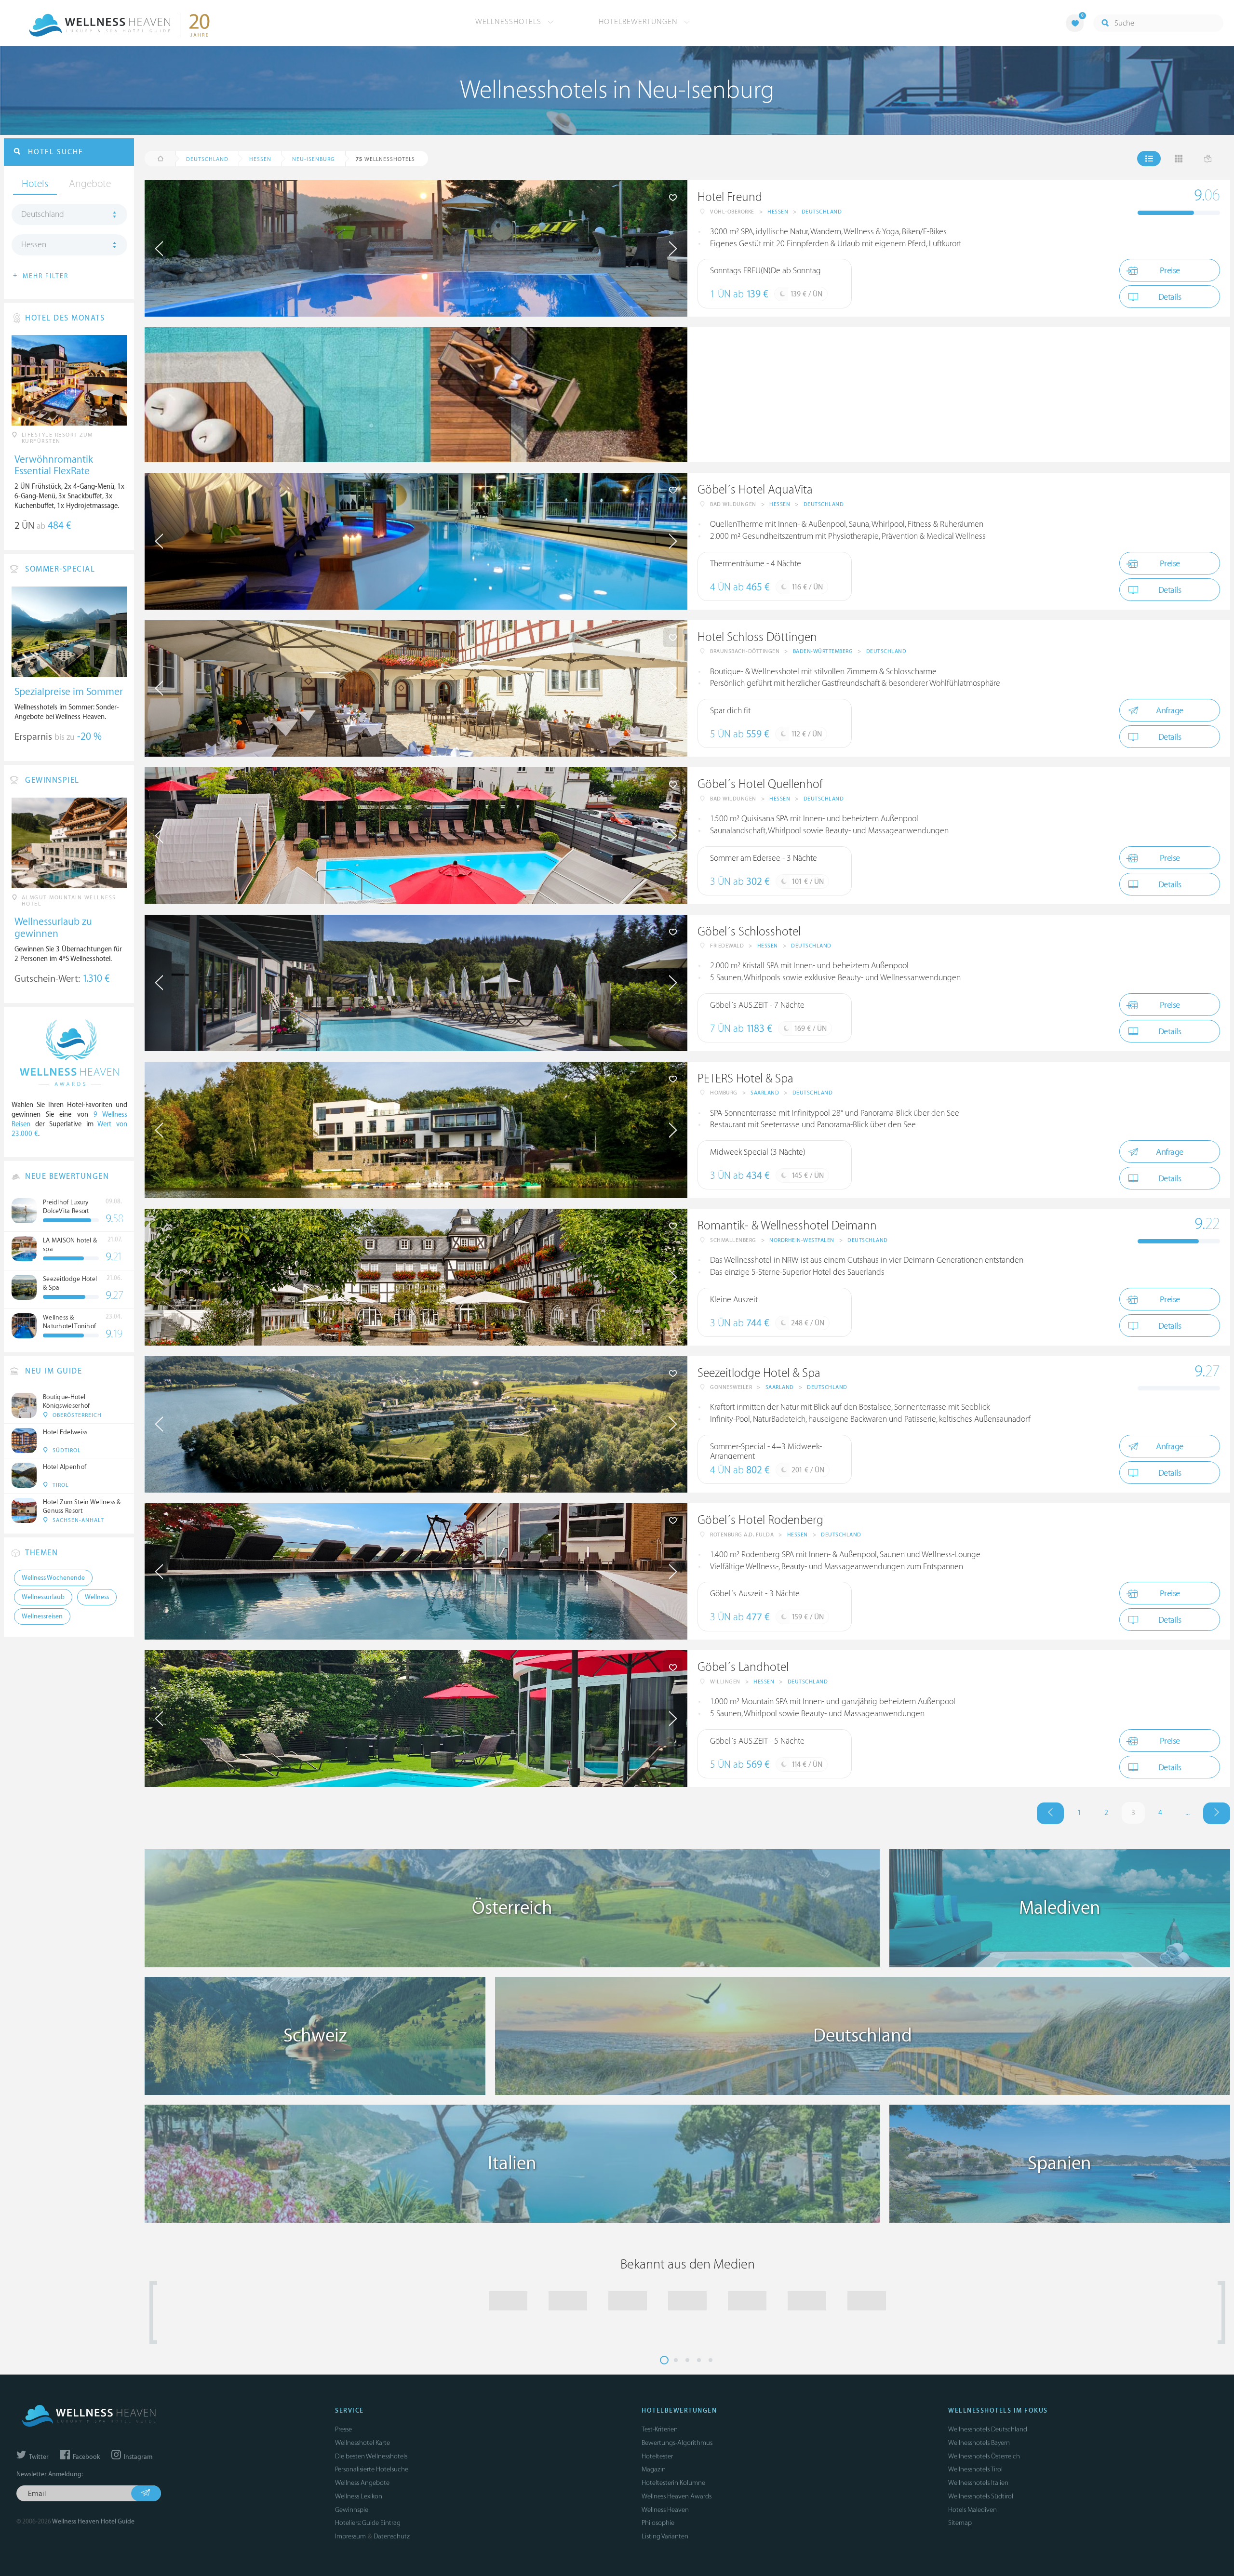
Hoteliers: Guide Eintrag (368, 2523)
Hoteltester (657, 2456)
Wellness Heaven (665, 2510)
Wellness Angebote (362, 2483)
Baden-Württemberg (823, 651)
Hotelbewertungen (639, 22)
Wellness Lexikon (359, 2496)
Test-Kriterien (660, 2429)
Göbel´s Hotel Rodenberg (760, 1520)
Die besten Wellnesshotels (371, 2456)
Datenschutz (392, 2536)
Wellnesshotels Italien (978, 2483)
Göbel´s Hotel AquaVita (755, 490)
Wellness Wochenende (53, 1578)
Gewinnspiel (352, 2510)
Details (1170, 297)
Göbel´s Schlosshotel (749, 932)
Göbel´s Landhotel (743, 1667)
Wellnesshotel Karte (362, 2443)
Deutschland (822, 212)
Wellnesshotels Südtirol (981, 2496)
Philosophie (658, 2523)
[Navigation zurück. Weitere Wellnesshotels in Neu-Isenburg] (1050, 1813)
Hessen (778, 212)
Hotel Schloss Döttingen (757, 637)
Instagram (137, 2457)
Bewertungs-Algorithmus (677, 2443)
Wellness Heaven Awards (677, 2496)
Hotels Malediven (972, 2510)
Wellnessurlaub (43, 1597)
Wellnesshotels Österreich (984, 2456)
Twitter (38, 2457)
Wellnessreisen (42, 1616)
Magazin (654, 2469)
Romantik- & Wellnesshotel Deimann (787, 1226)
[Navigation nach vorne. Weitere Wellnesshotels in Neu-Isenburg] (1217, 1813)
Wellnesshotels (510, 22)
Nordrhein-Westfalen (802, 1240)
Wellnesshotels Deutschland (988, 2429)
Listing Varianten (665, 2536)
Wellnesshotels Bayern (979, 2443)
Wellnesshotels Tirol (975, 2469)
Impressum (350, 2536)
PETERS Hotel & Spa (745, 1079)
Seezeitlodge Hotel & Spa (759, 1373)
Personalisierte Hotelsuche (372, 2469)
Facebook (86, 2457)
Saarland (765, 1093)
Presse (343, 2429)
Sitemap (960, 2523)
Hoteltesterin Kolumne (673, 2483)
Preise (1170, 271)
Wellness (97, 1597)
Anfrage (1170, 711)
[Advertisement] (959, 395)
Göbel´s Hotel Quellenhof (760, 784)
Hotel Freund (730, 197)
